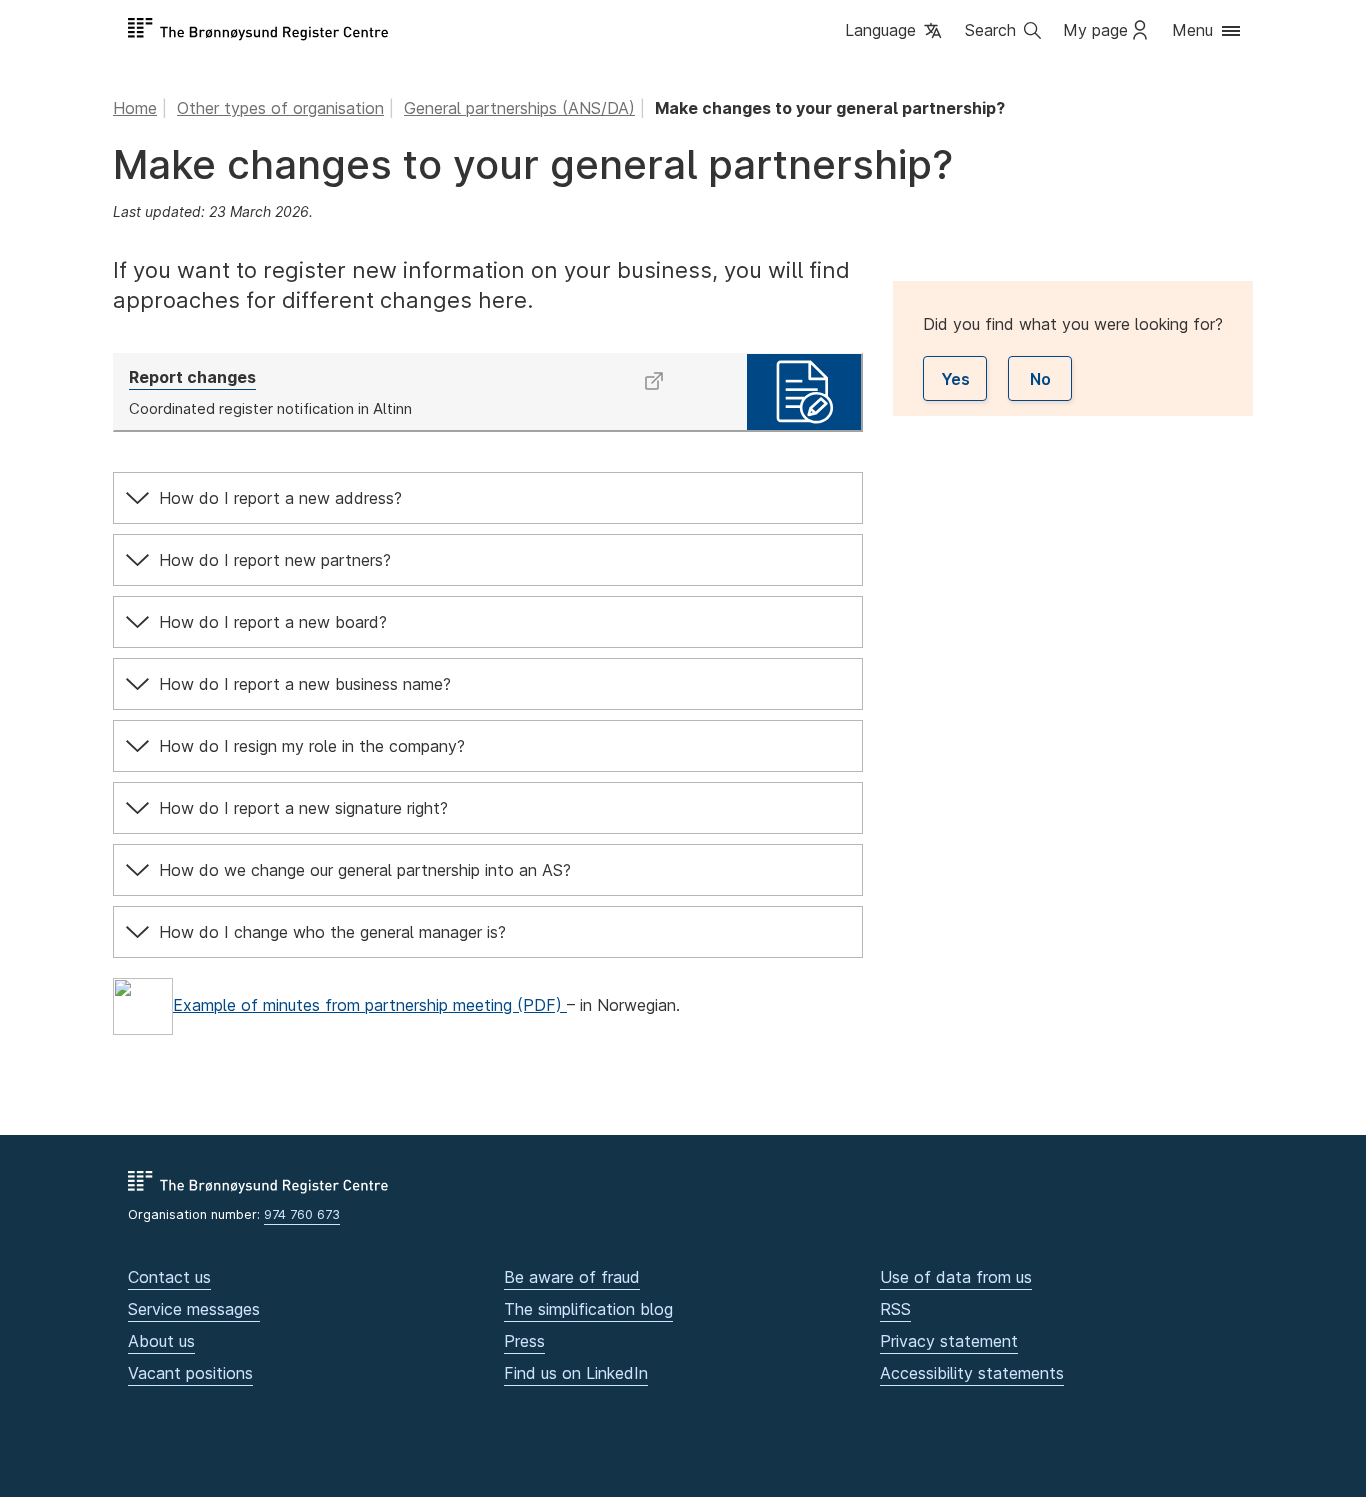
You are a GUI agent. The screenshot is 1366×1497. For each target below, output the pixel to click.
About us (161, 1341)
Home (135, 108)
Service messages (194, 1309)
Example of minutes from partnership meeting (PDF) (370, 1005)
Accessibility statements (972, 1373)
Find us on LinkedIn (576, 1373)
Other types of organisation (280, 108)
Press (524, 1341)
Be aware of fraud (572, 1277)
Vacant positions (190, 1373)
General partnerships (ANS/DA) (519, 108)
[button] (895, 31)
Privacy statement (949, 1341)
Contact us (169, 1277)
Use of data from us (956, 1277)
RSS (895, 1309)
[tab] (488, 498)
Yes (955, 379)
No (1040, 379)
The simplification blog (588, 1309)
